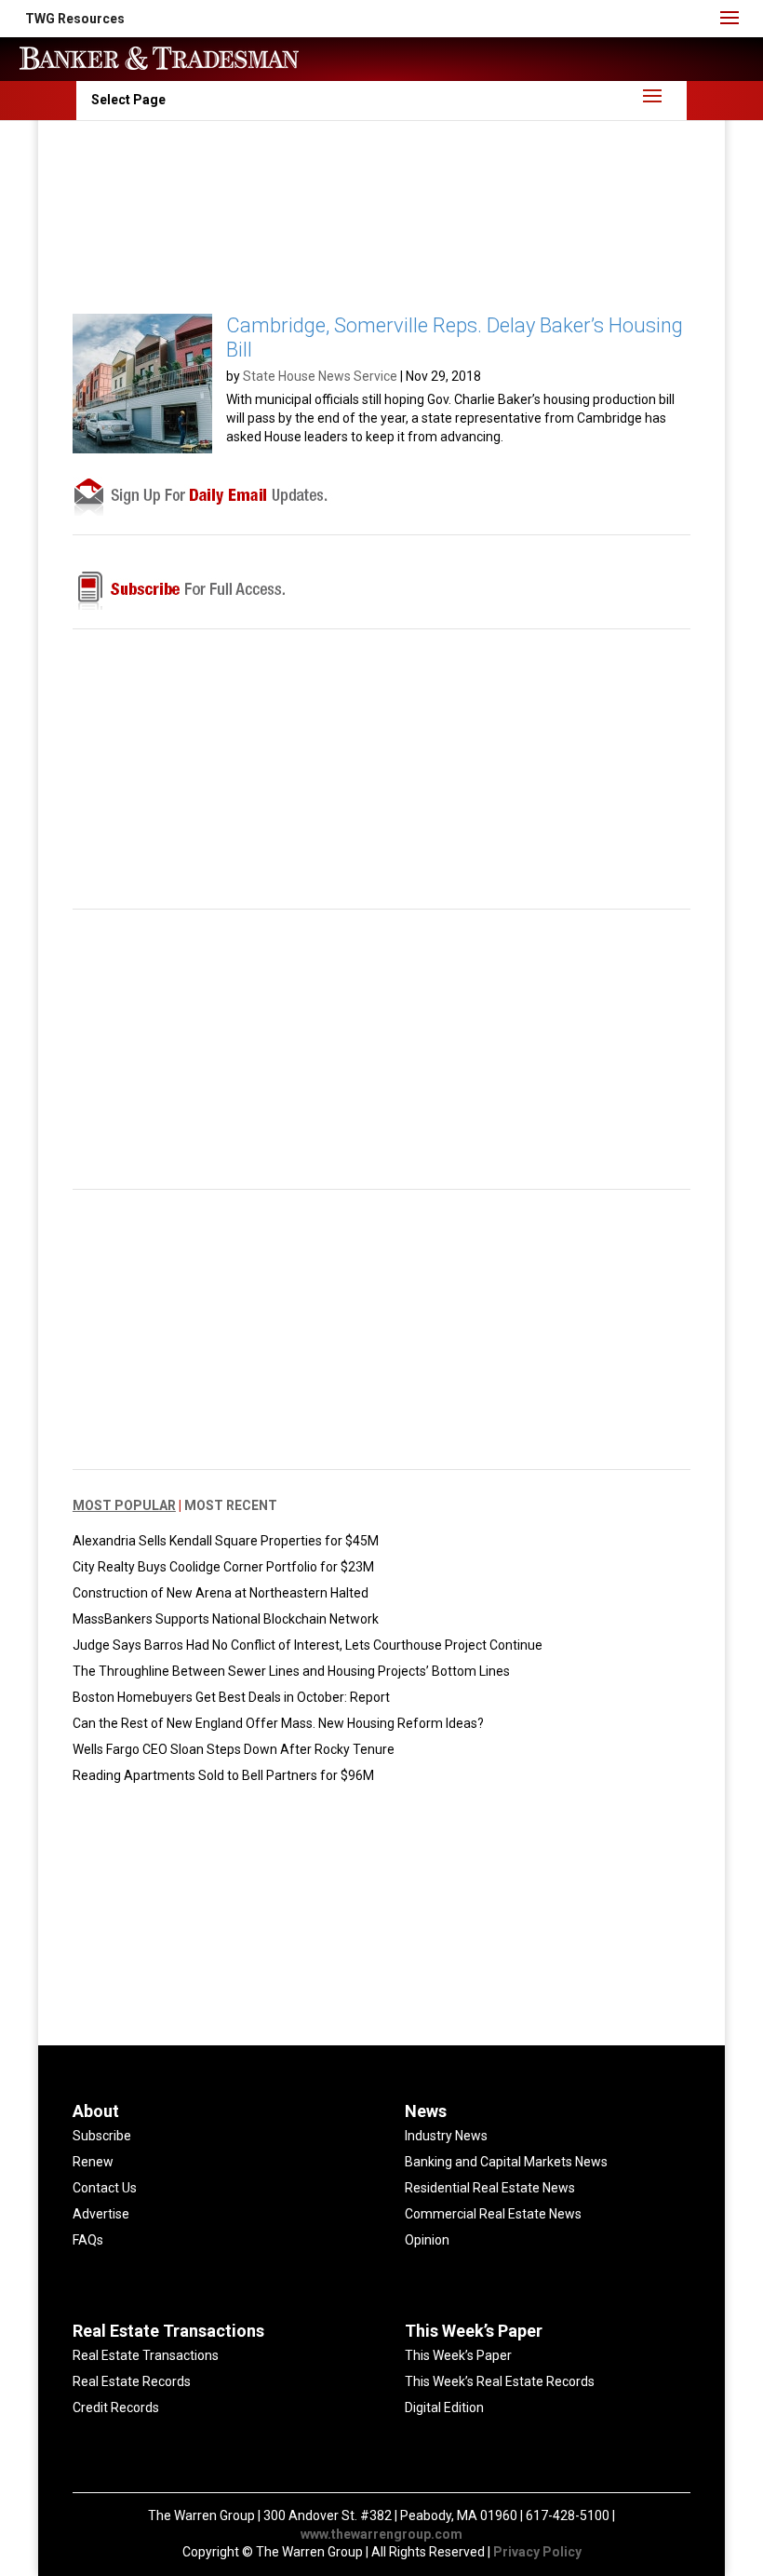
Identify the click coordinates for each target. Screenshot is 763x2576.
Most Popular (124, 1505)
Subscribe (102, 2136)
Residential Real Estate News (490, 2188)
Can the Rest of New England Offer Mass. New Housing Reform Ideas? (278, 1723)
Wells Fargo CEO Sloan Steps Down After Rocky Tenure (234, 1749)
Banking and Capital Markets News (506, 2162)
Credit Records (116, 2407)
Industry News (446, 2136)
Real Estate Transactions (146, 2355)
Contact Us (105, 2188)
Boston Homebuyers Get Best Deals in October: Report (231, 1697)
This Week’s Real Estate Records (500, 2381)
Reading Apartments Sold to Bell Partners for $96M (223, 1775)
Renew (93, 2162)
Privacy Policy (537, 2552)
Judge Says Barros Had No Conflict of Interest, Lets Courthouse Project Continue (308, 1645)
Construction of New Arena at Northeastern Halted (221, 1593)
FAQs (88, 2240)
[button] (75, 19)
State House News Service (320, 376)
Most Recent (231, 1505)
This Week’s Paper (458, 2355)
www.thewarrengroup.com (381, 2534)
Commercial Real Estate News (493, 2214)
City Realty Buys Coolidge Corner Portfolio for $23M (223, 1567)
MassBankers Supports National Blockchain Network (226, 1619)
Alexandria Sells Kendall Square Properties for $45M (226, 1541)
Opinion (427, 2240)
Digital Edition (444, 2407)
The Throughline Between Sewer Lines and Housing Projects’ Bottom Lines (291, 1671)
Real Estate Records (132, 2381)
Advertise (101, 2214)
